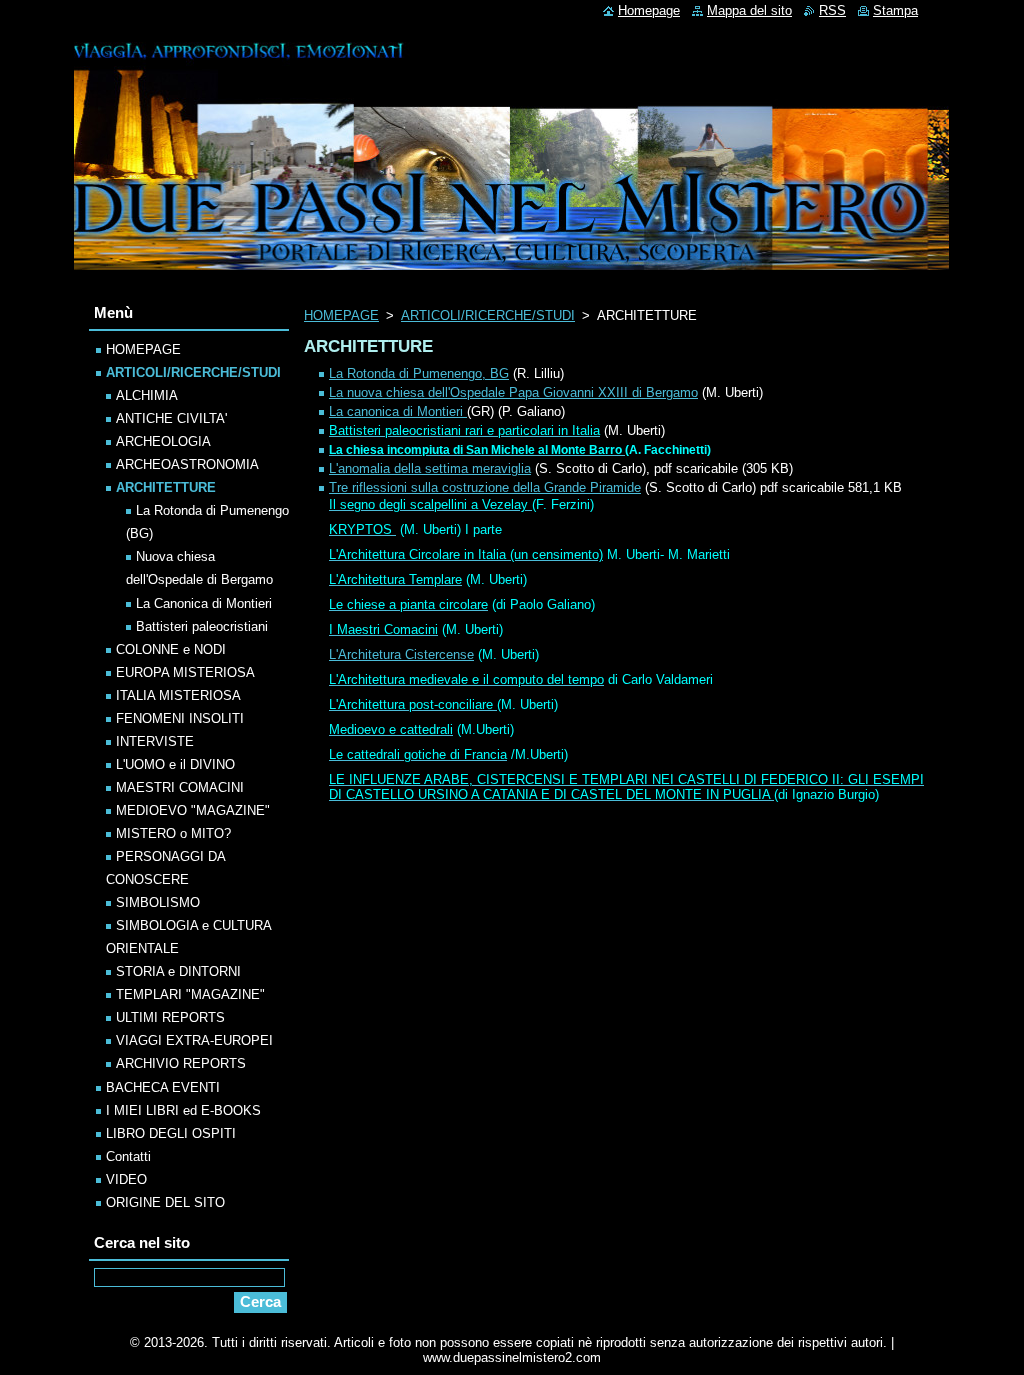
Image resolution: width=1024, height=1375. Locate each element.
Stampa (895, 10)
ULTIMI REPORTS (170, 1017)
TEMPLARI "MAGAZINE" (190, 994)
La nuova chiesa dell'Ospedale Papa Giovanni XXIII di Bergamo (513, 392)
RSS (832, 10)
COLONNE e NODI (171, 649)
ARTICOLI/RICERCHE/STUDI (488, 315)
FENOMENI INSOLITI (180, 718)
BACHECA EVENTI (163, 1087)
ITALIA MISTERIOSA (178, 695)
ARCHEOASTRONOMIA (187, 464)
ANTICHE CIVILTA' (171, 418)
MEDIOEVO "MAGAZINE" (193, 810)
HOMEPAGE (341, 315)
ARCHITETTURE (166, 487)
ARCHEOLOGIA (163, 441)
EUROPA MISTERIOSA (185, 672)
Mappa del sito (749, 10)
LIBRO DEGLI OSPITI (171, 1133)
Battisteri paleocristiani (202, 626)
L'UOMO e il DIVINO (175, 764)
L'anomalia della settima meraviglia (430, 468)
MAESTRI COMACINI (180, 787)
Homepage (649, 10)
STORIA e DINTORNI (178, 971)
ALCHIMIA (147, 395)
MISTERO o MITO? (173, 833)
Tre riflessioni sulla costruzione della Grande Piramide (485, 487)
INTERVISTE (155, 741)
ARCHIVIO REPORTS (181, 1063)
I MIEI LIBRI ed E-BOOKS (183, 1110)
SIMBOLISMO (158, 902)
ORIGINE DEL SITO (165, 1202)
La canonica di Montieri (398, 411)
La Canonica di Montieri (204, 603)
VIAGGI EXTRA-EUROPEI (194, 1040)
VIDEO (126, 1179)
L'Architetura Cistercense (401, 654)
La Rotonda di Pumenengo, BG (419, 373)
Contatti (128, 1156)
